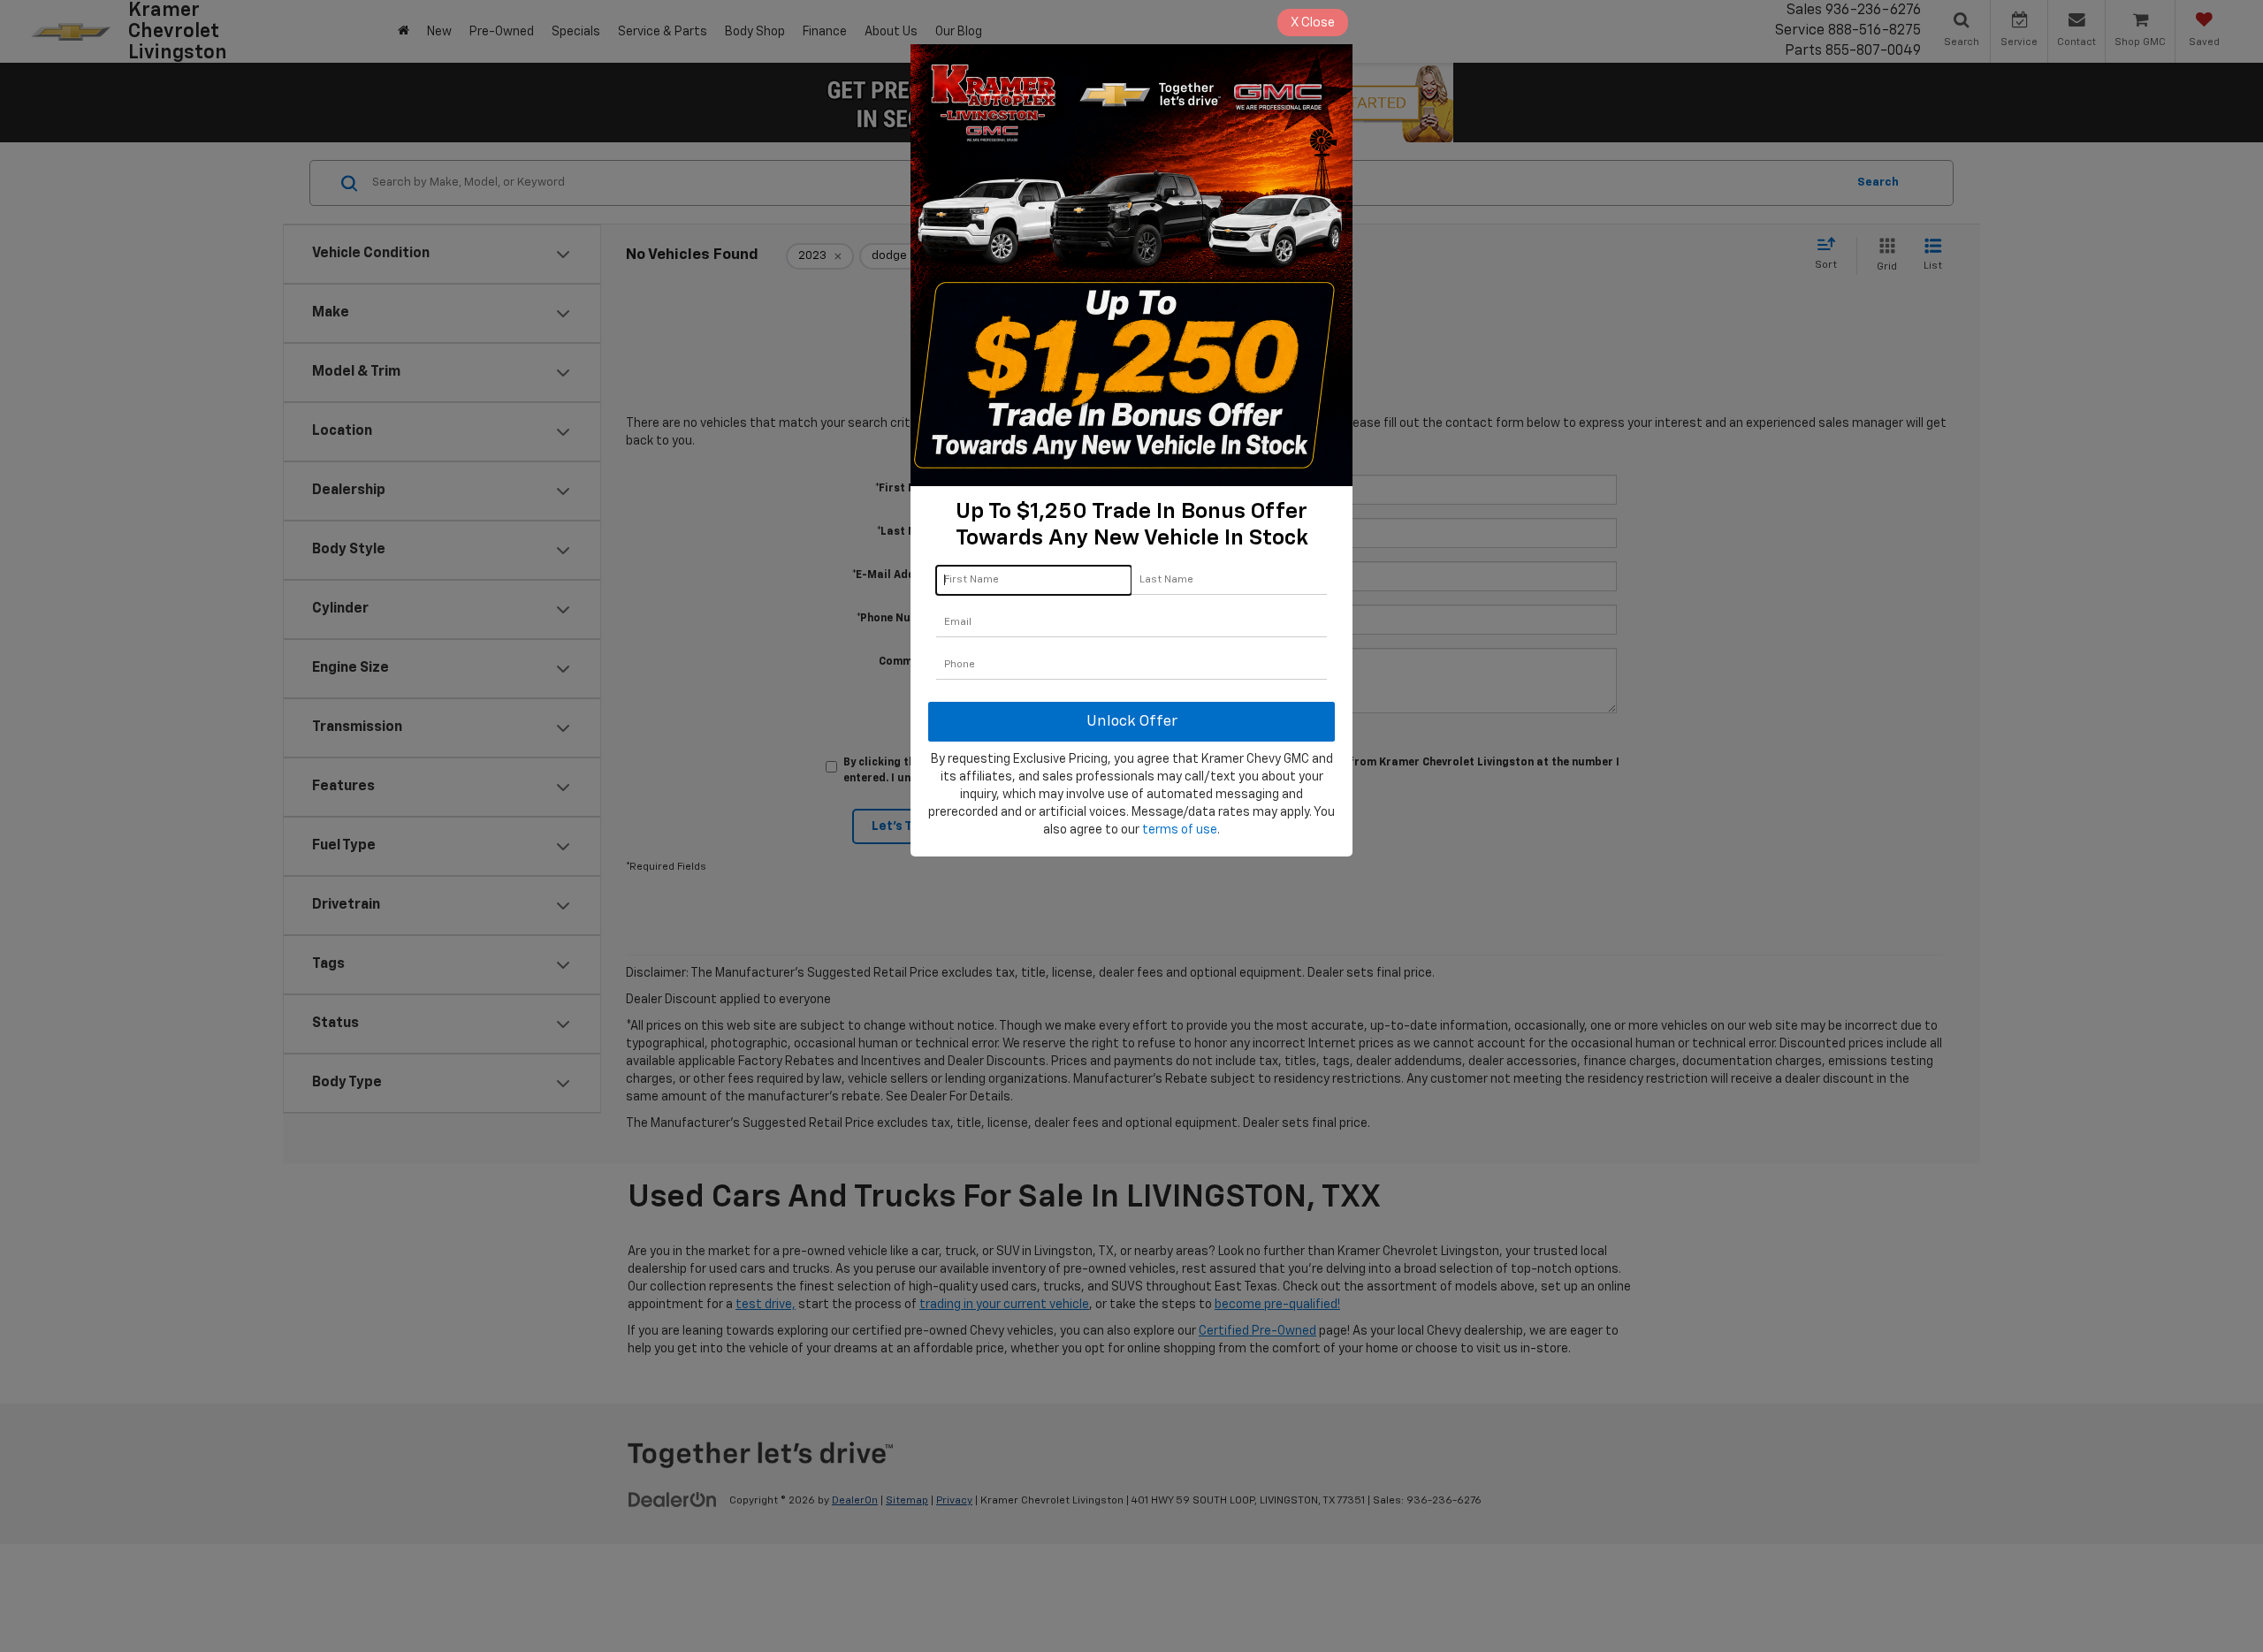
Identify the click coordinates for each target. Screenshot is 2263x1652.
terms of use (1180, 830)
